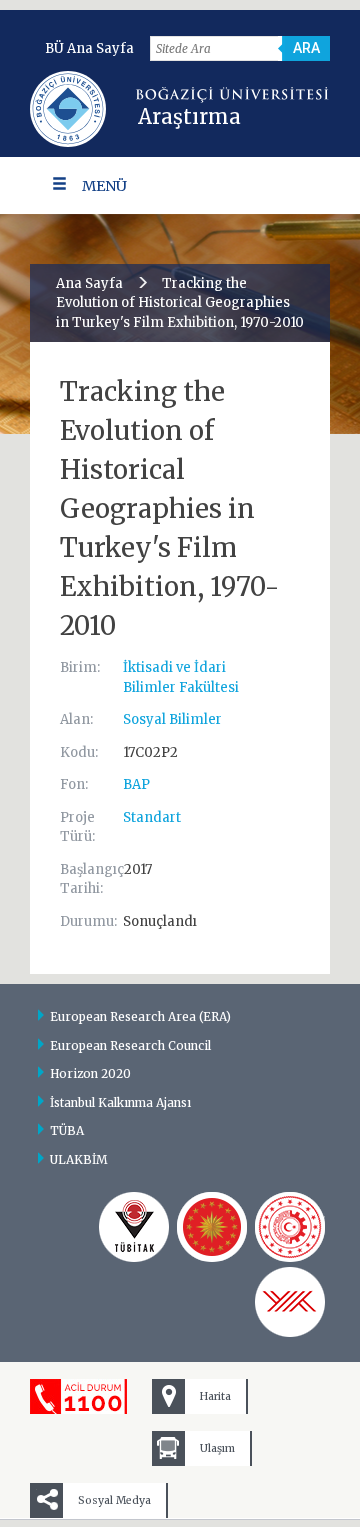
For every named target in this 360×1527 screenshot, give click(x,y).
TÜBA (67, 1130)
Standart (152, 817)
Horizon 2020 (90, 1073)
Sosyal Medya (114, 1500)
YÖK (290, 1302)
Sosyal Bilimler (172, 719)
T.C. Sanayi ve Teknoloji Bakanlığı (290, 1227)
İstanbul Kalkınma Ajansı (120, 1102)
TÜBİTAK (134, 1227)
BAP (136, 784)
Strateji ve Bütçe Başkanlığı (212, 1227)
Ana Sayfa (89, 283)
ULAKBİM (79, 1159)
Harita (215, 1396)
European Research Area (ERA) (140, 1016)
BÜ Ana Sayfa (89, 48)
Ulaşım (217, 1448)
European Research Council (130, 1045)
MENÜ (104, 186)
